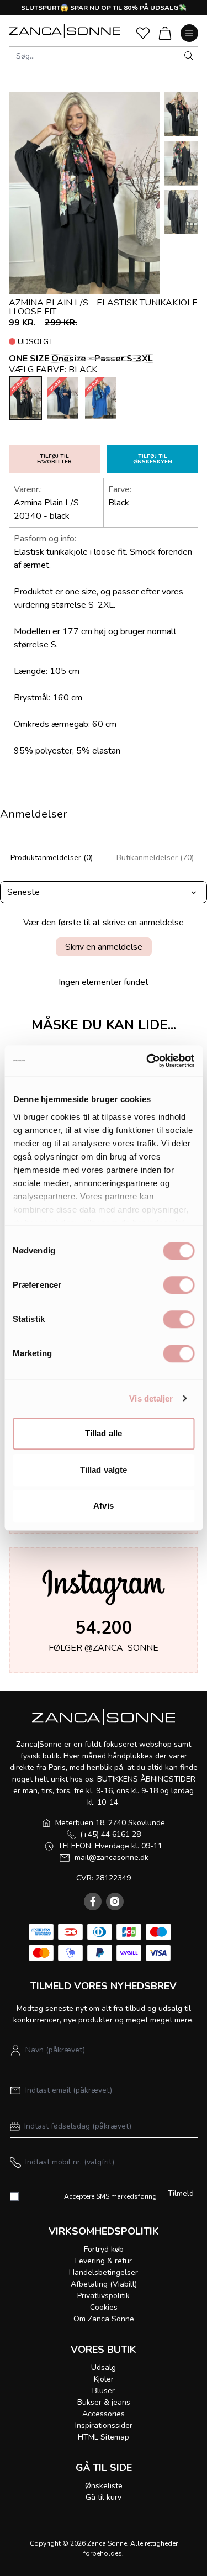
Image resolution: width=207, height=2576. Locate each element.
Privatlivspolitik (104, 2296)
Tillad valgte (104, 1470)
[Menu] (189, 33)
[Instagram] (115, 1901)
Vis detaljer (151, 1398)
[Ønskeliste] (143, 33)
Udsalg (104, 2367)
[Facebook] (93, 1901)
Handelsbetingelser (104, 2272)
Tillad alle (104, 1433)
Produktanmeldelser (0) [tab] (52, 858)
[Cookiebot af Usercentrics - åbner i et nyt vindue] (147, 1061)
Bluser (104, 2391)
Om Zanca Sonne (104, 2319)
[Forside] (65, 31)
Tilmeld (181, 2193)
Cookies (104, 2307)
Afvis (104, 1506)
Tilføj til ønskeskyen (153, 459)
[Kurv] (165, 33)
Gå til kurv (104, 2497)
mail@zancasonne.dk (112, 1858)
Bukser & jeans (104, 2402)
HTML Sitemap (104, 2437)
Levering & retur (104, 2261)
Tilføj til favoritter (54, 459)
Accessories (104, 2414)
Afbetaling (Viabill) (104, 2284)
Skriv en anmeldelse (104, 947)
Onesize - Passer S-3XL (102, 359)
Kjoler (104, 2379)
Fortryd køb (104, 2249)
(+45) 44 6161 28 (110, 1834)
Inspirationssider (104, 2425)
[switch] (179, 1285)
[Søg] (189, 56)
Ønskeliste (104, 2486)
